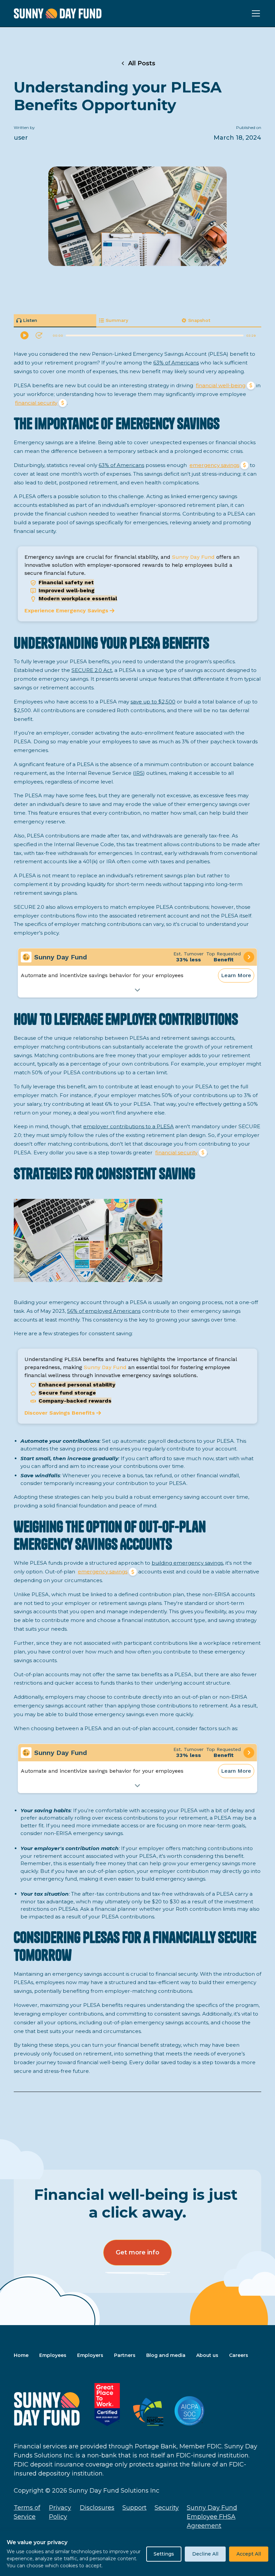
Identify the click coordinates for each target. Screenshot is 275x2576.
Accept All (249, 2554)
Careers (239, 2355)
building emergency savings (187, 1563)
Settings (164, 2554)
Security (167, 2508)
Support (134, 2508)
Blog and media (166, 2355)
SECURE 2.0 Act (92, 670)
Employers (90, 2355)
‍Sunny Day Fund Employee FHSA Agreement (212, 2517)
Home (21, 2355)
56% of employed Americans (104, 1311)
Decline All (205, 2554)
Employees (53, 2355)
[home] (58, 14)
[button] (255, 13)
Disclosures (97, 2508)
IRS (139, 773)
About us (207, 2355)
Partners (125, 2355)
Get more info (137, 2252)
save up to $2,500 (153, 702)
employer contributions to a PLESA (128, 1126)
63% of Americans (176, 363)
